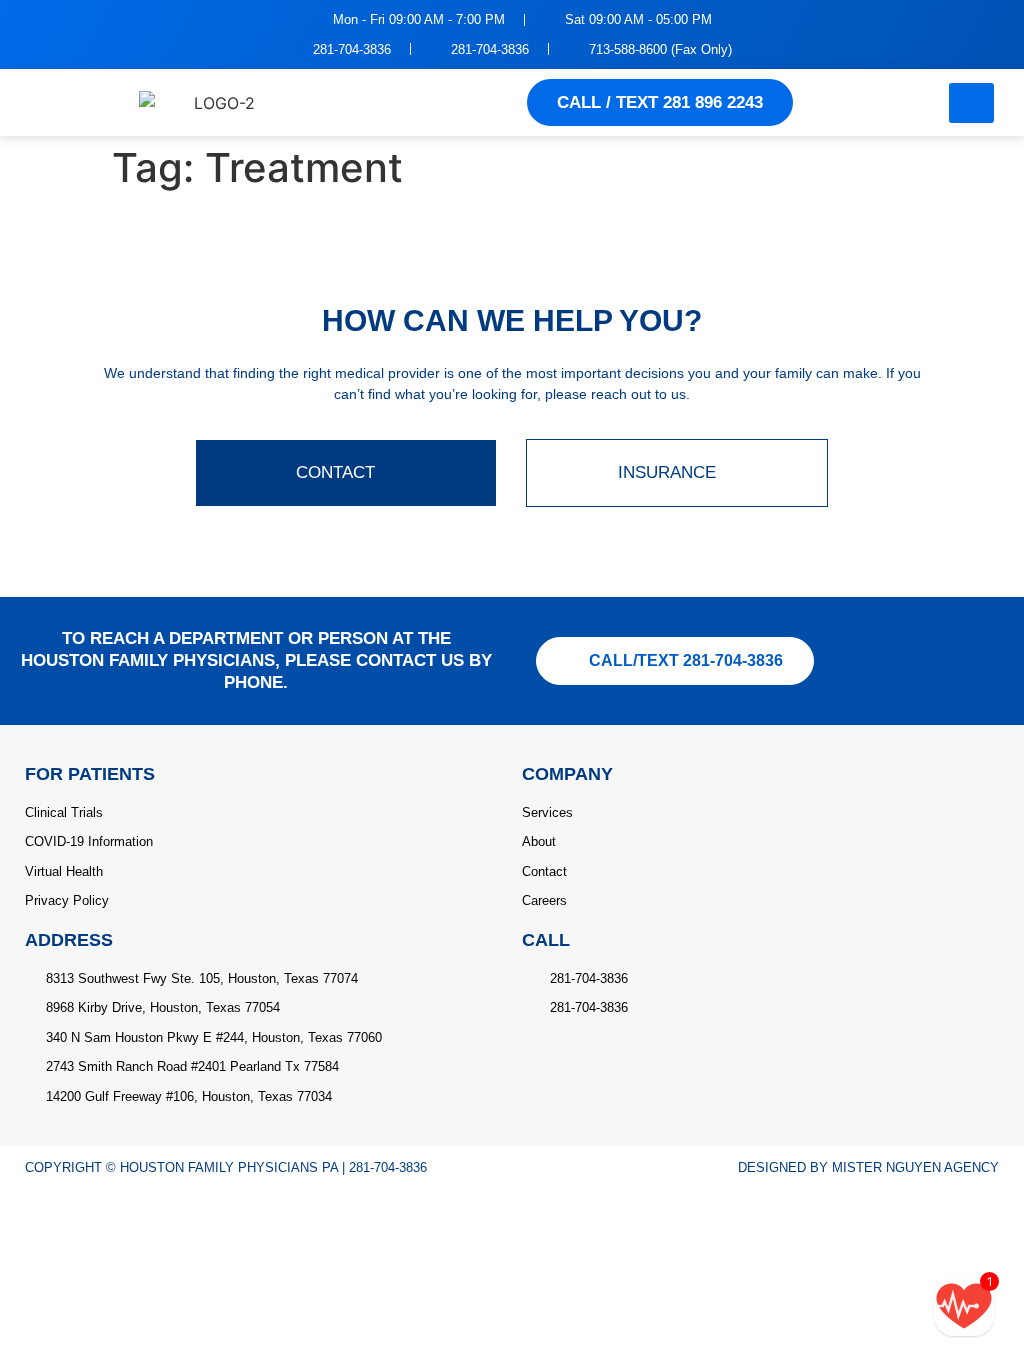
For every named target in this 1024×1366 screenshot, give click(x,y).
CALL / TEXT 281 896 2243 (660, 102)
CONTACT (335, 472)
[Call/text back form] (964, 1306)
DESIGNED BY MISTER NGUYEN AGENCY (868, 1167)
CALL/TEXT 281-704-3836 (686, 660)
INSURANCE (667, 472)
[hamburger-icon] (971, 103)
